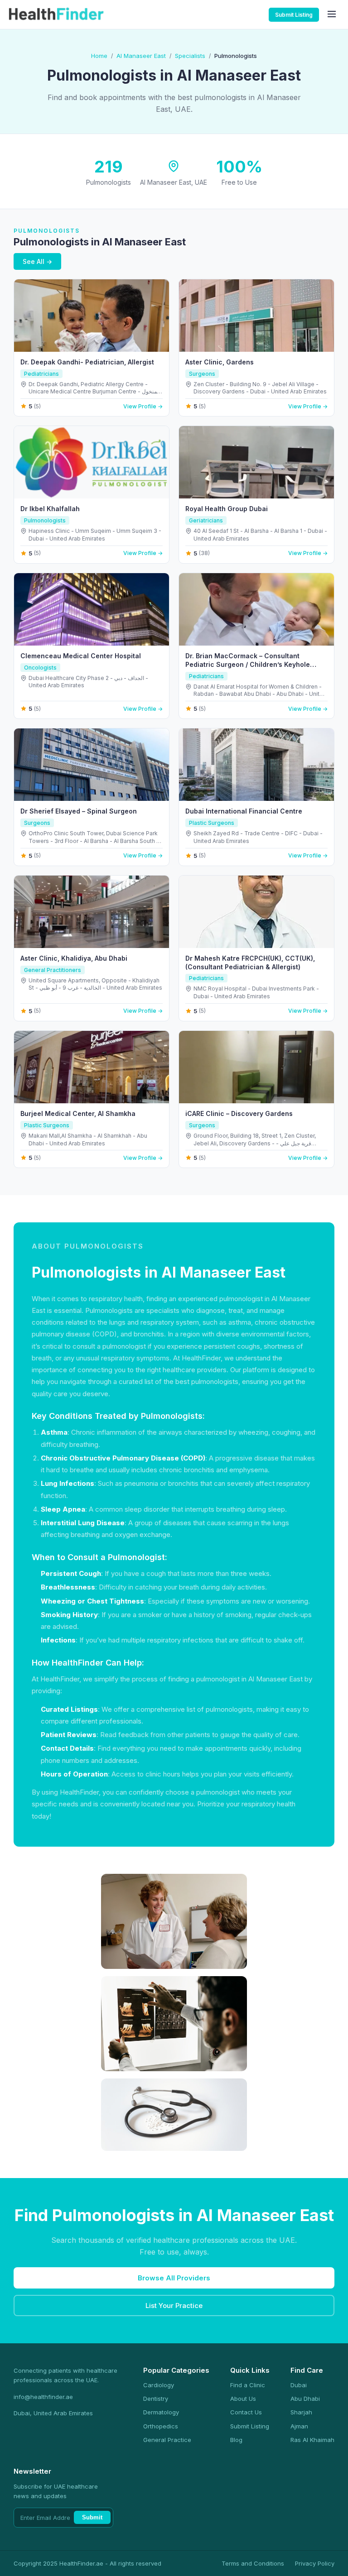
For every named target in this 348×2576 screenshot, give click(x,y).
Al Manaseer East (141, 56)
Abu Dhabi (305, 2399)
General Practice (167, 2440)
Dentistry (156, 2399)
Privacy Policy (315, 2563)
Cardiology (159, 2385)
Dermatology (161, 2412)
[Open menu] (332, 15)
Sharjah (301, 2412)
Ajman (299, 2426)
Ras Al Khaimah (312, 2440)
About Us (243, 2399)
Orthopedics (161, 2426)
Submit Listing (294, 15)
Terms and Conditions (253, 2563)
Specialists (190, 56)
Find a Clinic (248, 2385)
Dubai (299, 2385)
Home (99, 56)
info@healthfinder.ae (43, 2397)
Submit (92, 2517)
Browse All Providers (174, 2278)
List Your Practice (174, 2305)
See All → (37, 261)
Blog (236, 2440)
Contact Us (246, 2412)
